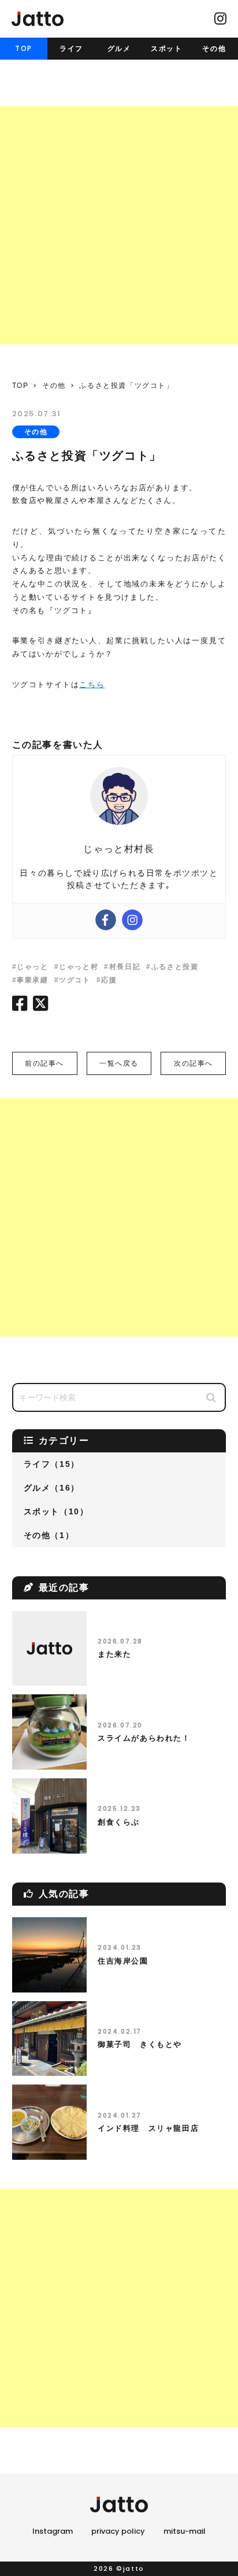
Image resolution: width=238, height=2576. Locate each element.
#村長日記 (122, 967)
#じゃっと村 (77, 967)
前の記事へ (44, 1063)
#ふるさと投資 (172, 967)
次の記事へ (194, 1063)
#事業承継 (30, 980)
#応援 (107, 980)
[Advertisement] (119, 225)
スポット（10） (56, 1511)
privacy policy (118, 2531)
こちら (92, 685)
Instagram (53, 2531)
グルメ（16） (52, 1488)
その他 (214, 49)
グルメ (119, 49)
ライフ (71, 49)
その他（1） (49, 1535)
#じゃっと (30, 967)
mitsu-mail (185, 2531)
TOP (24, 48)
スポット (166, 49)
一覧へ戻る (119, 1063)
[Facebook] (106, 920)
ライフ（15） (52, 1464)
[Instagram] (132, 920)
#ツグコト (72, 980)
